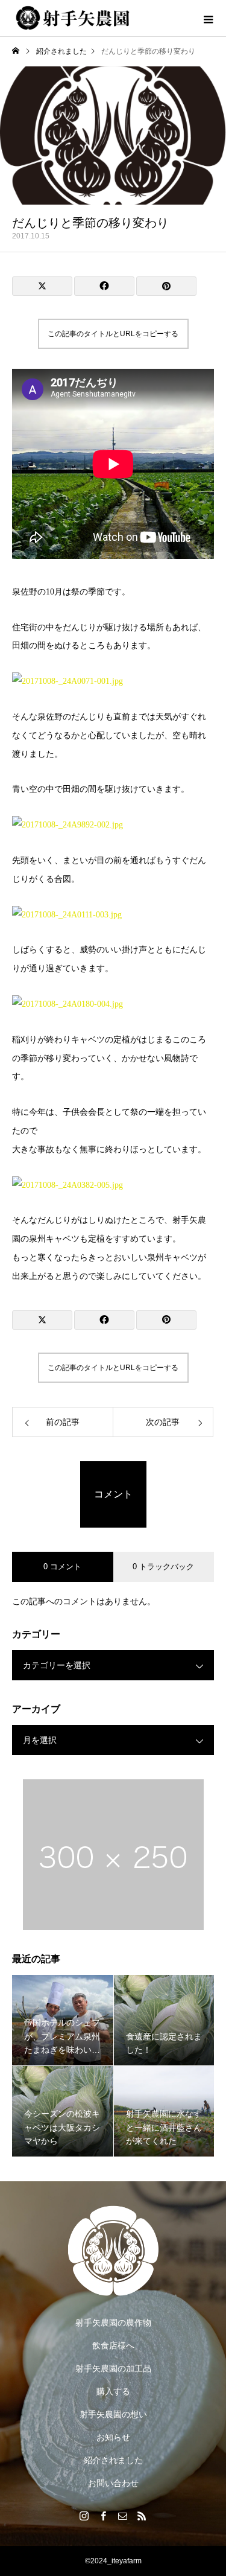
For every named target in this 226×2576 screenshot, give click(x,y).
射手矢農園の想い (113, 2414)
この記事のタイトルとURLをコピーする (113, 334)
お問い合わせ (113, 2483)
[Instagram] (84, 2516)
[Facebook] (104, 2516)
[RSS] (142, 2516)
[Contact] (123, 2516)
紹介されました (113, 2460)
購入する (113, 2391)
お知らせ (113, 2437)
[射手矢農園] (113, 2251)
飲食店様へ (113, 2345)
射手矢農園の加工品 (113, 2368)
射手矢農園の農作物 (113, 2323)
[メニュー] (208, 18)
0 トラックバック (163, 1567)
